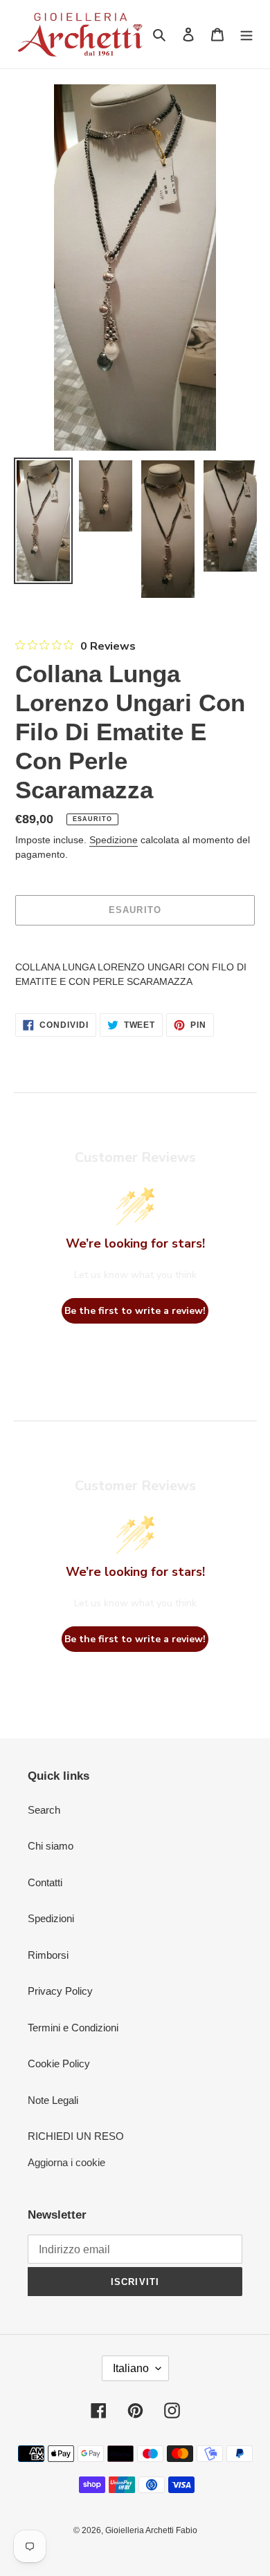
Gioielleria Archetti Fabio (151, 2530)
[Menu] (246, 34)
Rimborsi (48, 1955)
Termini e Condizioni (73, 2028)
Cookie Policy (59, 2063)
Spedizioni (51, 1918)
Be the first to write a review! (135, 1311)
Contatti (45, 1882)
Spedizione (114, 840)
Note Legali (53, 2100)
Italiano (131, 2368)
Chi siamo (51, 1846)
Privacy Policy (60, 1991)
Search (44, 1810)
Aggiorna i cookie (66, 2162)
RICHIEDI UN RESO (76, 2136)
